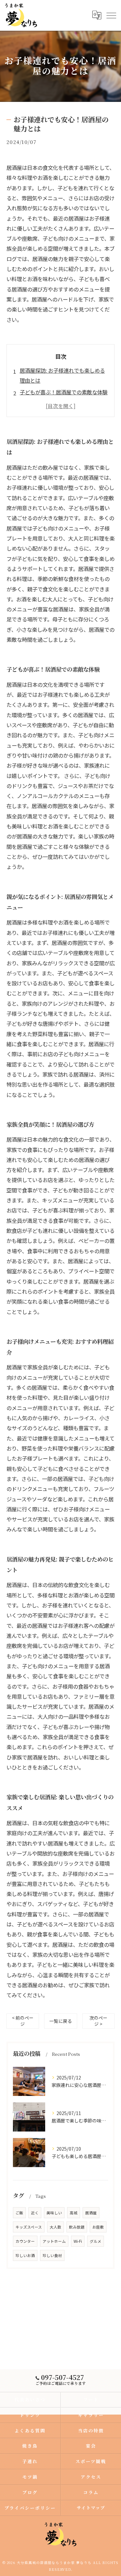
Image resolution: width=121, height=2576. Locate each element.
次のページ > (98, 2021)
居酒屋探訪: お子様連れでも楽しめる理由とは (62, 375)
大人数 (55, 2227)
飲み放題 (77, 2227)
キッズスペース (29, 2227)
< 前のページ (23, 2021)
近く (35, 2213)
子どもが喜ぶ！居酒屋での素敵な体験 (64, 392)
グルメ (96, 2241)
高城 (74, 2213)
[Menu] (111, 15)
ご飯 (19, 2213)
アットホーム (54, 2241)
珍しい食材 (52, 2255)
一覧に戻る (61, 2021)
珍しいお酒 (25, 2255)
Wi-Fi (78, 2241)
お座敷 (98, 2227)
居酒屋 (91, 2213)
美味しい (54, 2213)
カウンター (25, 2241)
